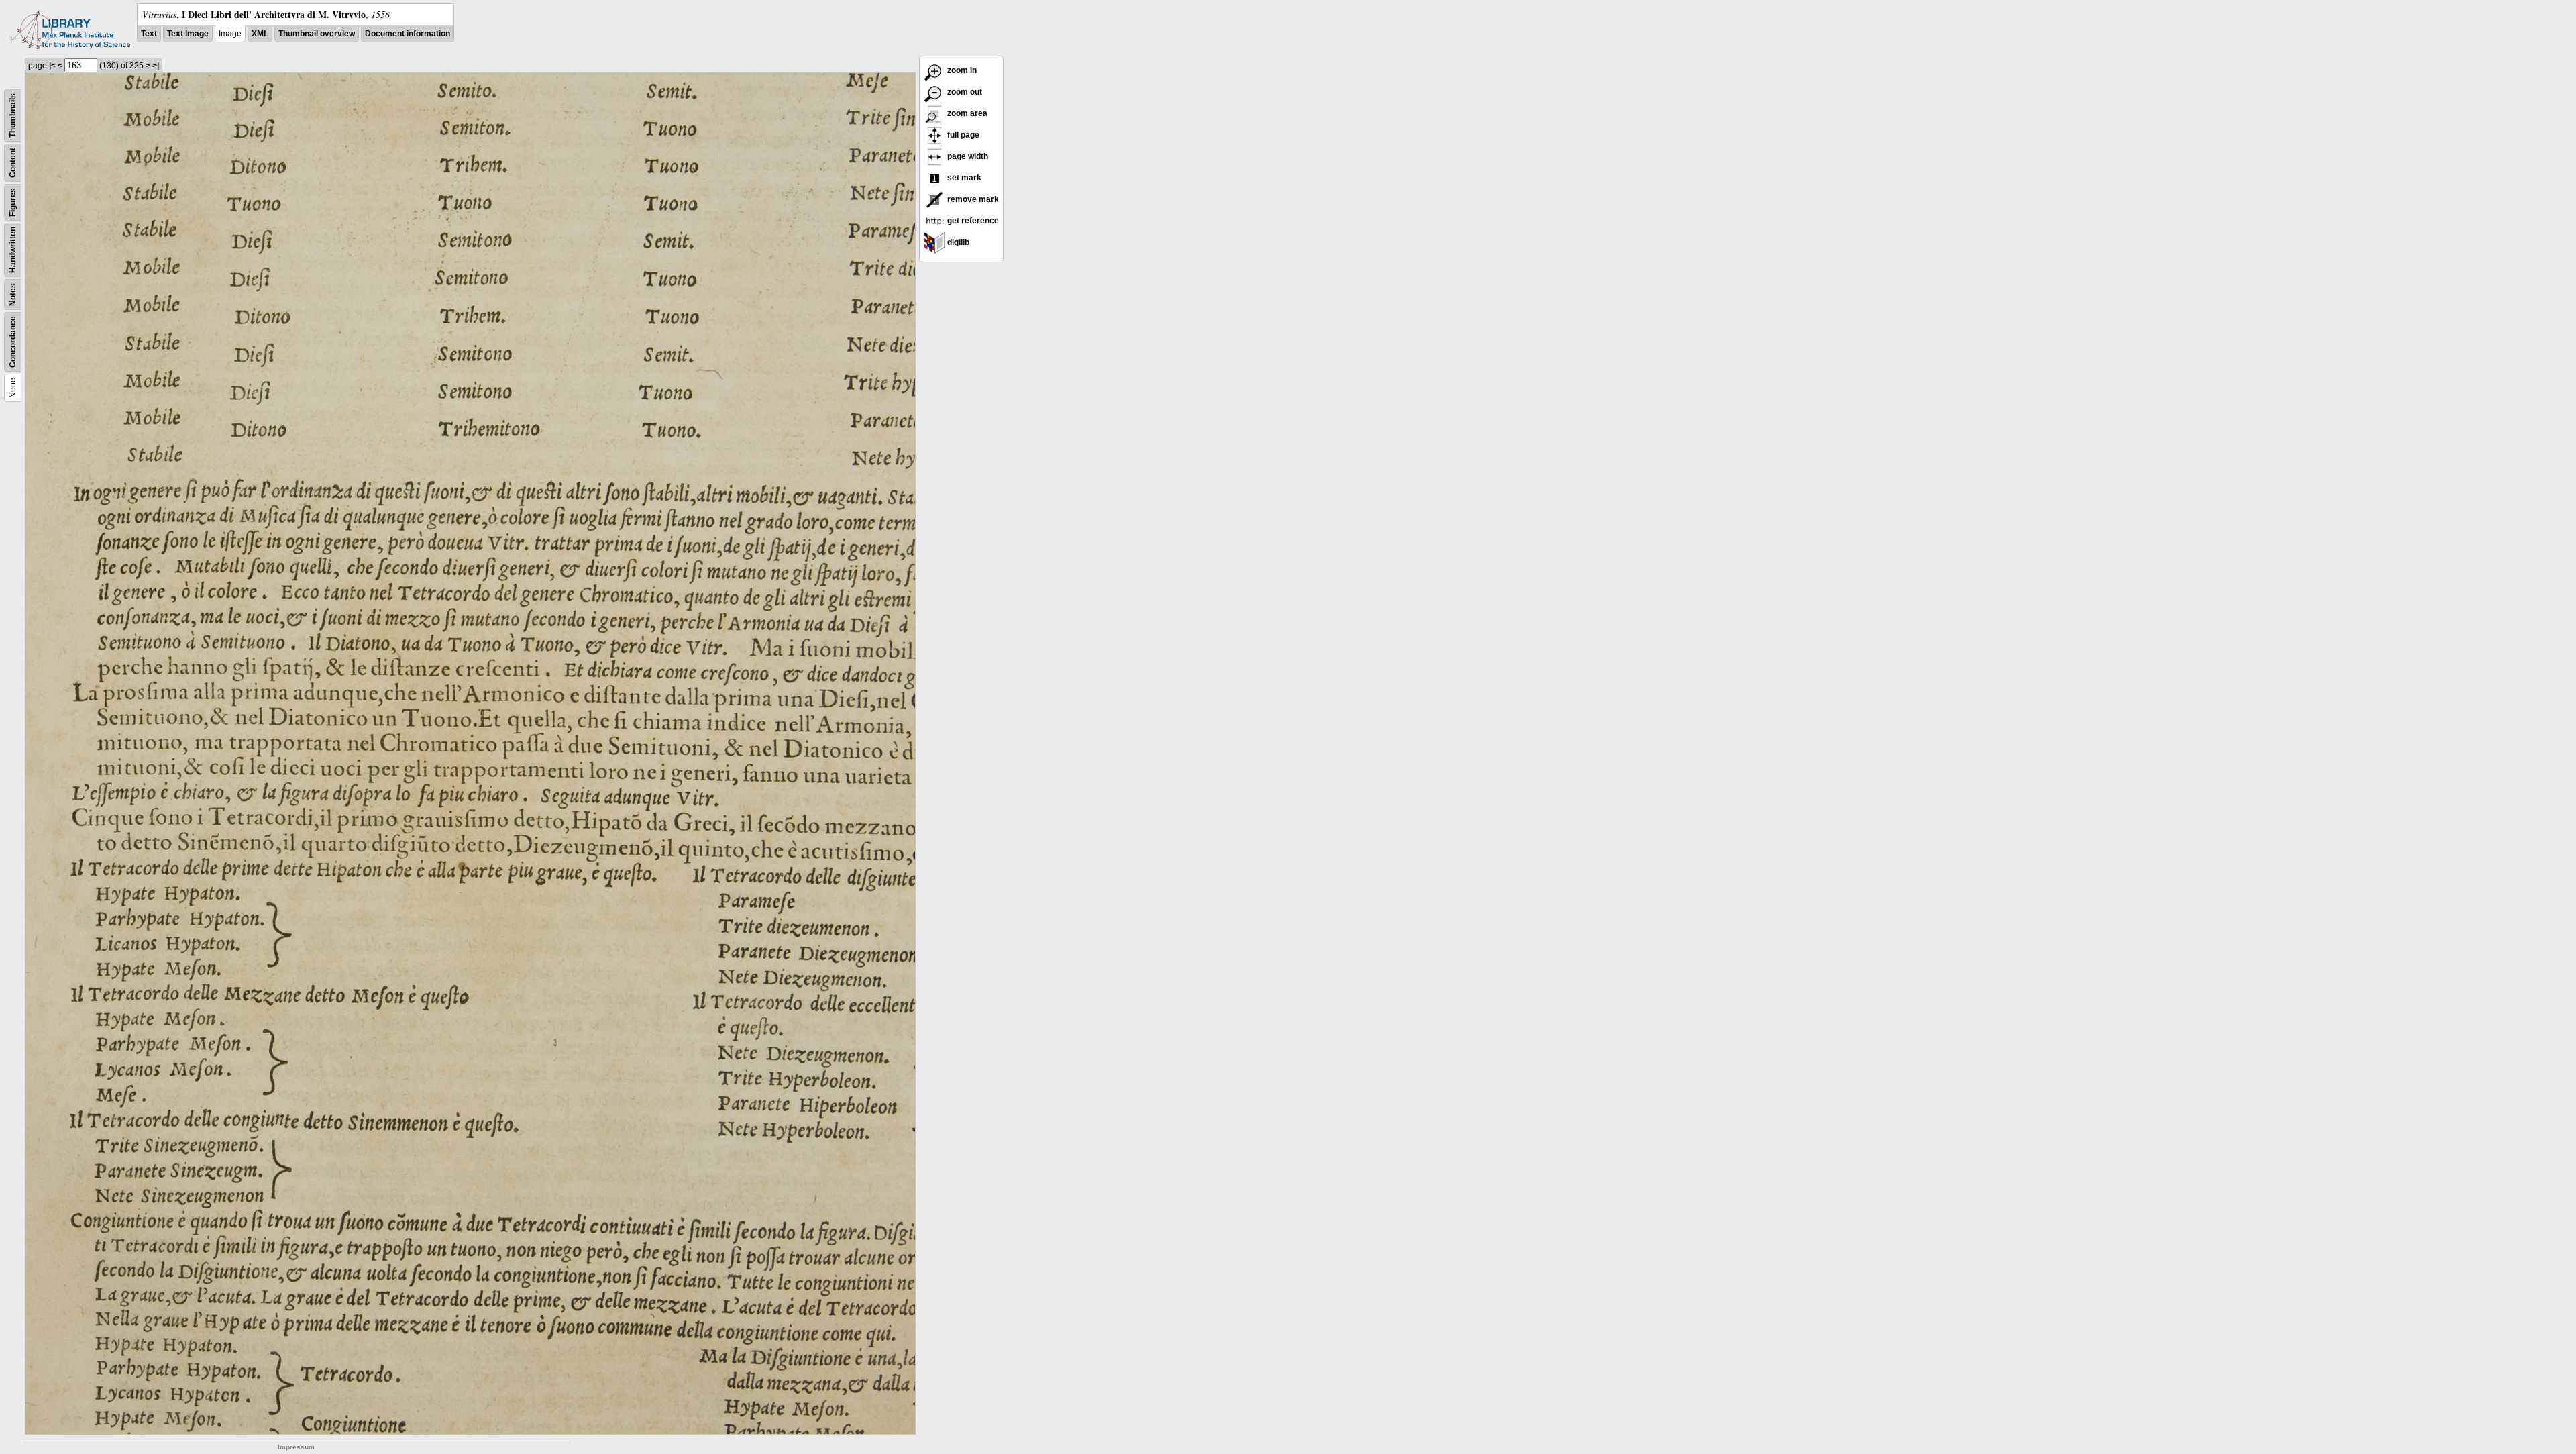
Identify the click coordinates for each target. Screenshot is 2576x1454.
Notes (13, 295)
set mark (963, 178)
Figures (13, 202)
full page (962, 135)
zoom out (964, 92)
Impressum (296, 1447)
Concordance (13, 342)
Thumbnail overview (317, 34)
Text (149, 34)
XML (260, 34)
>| (156, 66)
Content (13, 163)
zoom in (961, 70)
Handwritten (13, 250)
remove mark (972, 199)
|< (52, 66)
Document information (408, 34)
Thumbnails (13, 115)
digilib (957, 242)
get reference (972, 221)
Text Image (188, 34)
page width (967, 156)
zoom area (966, 113)
